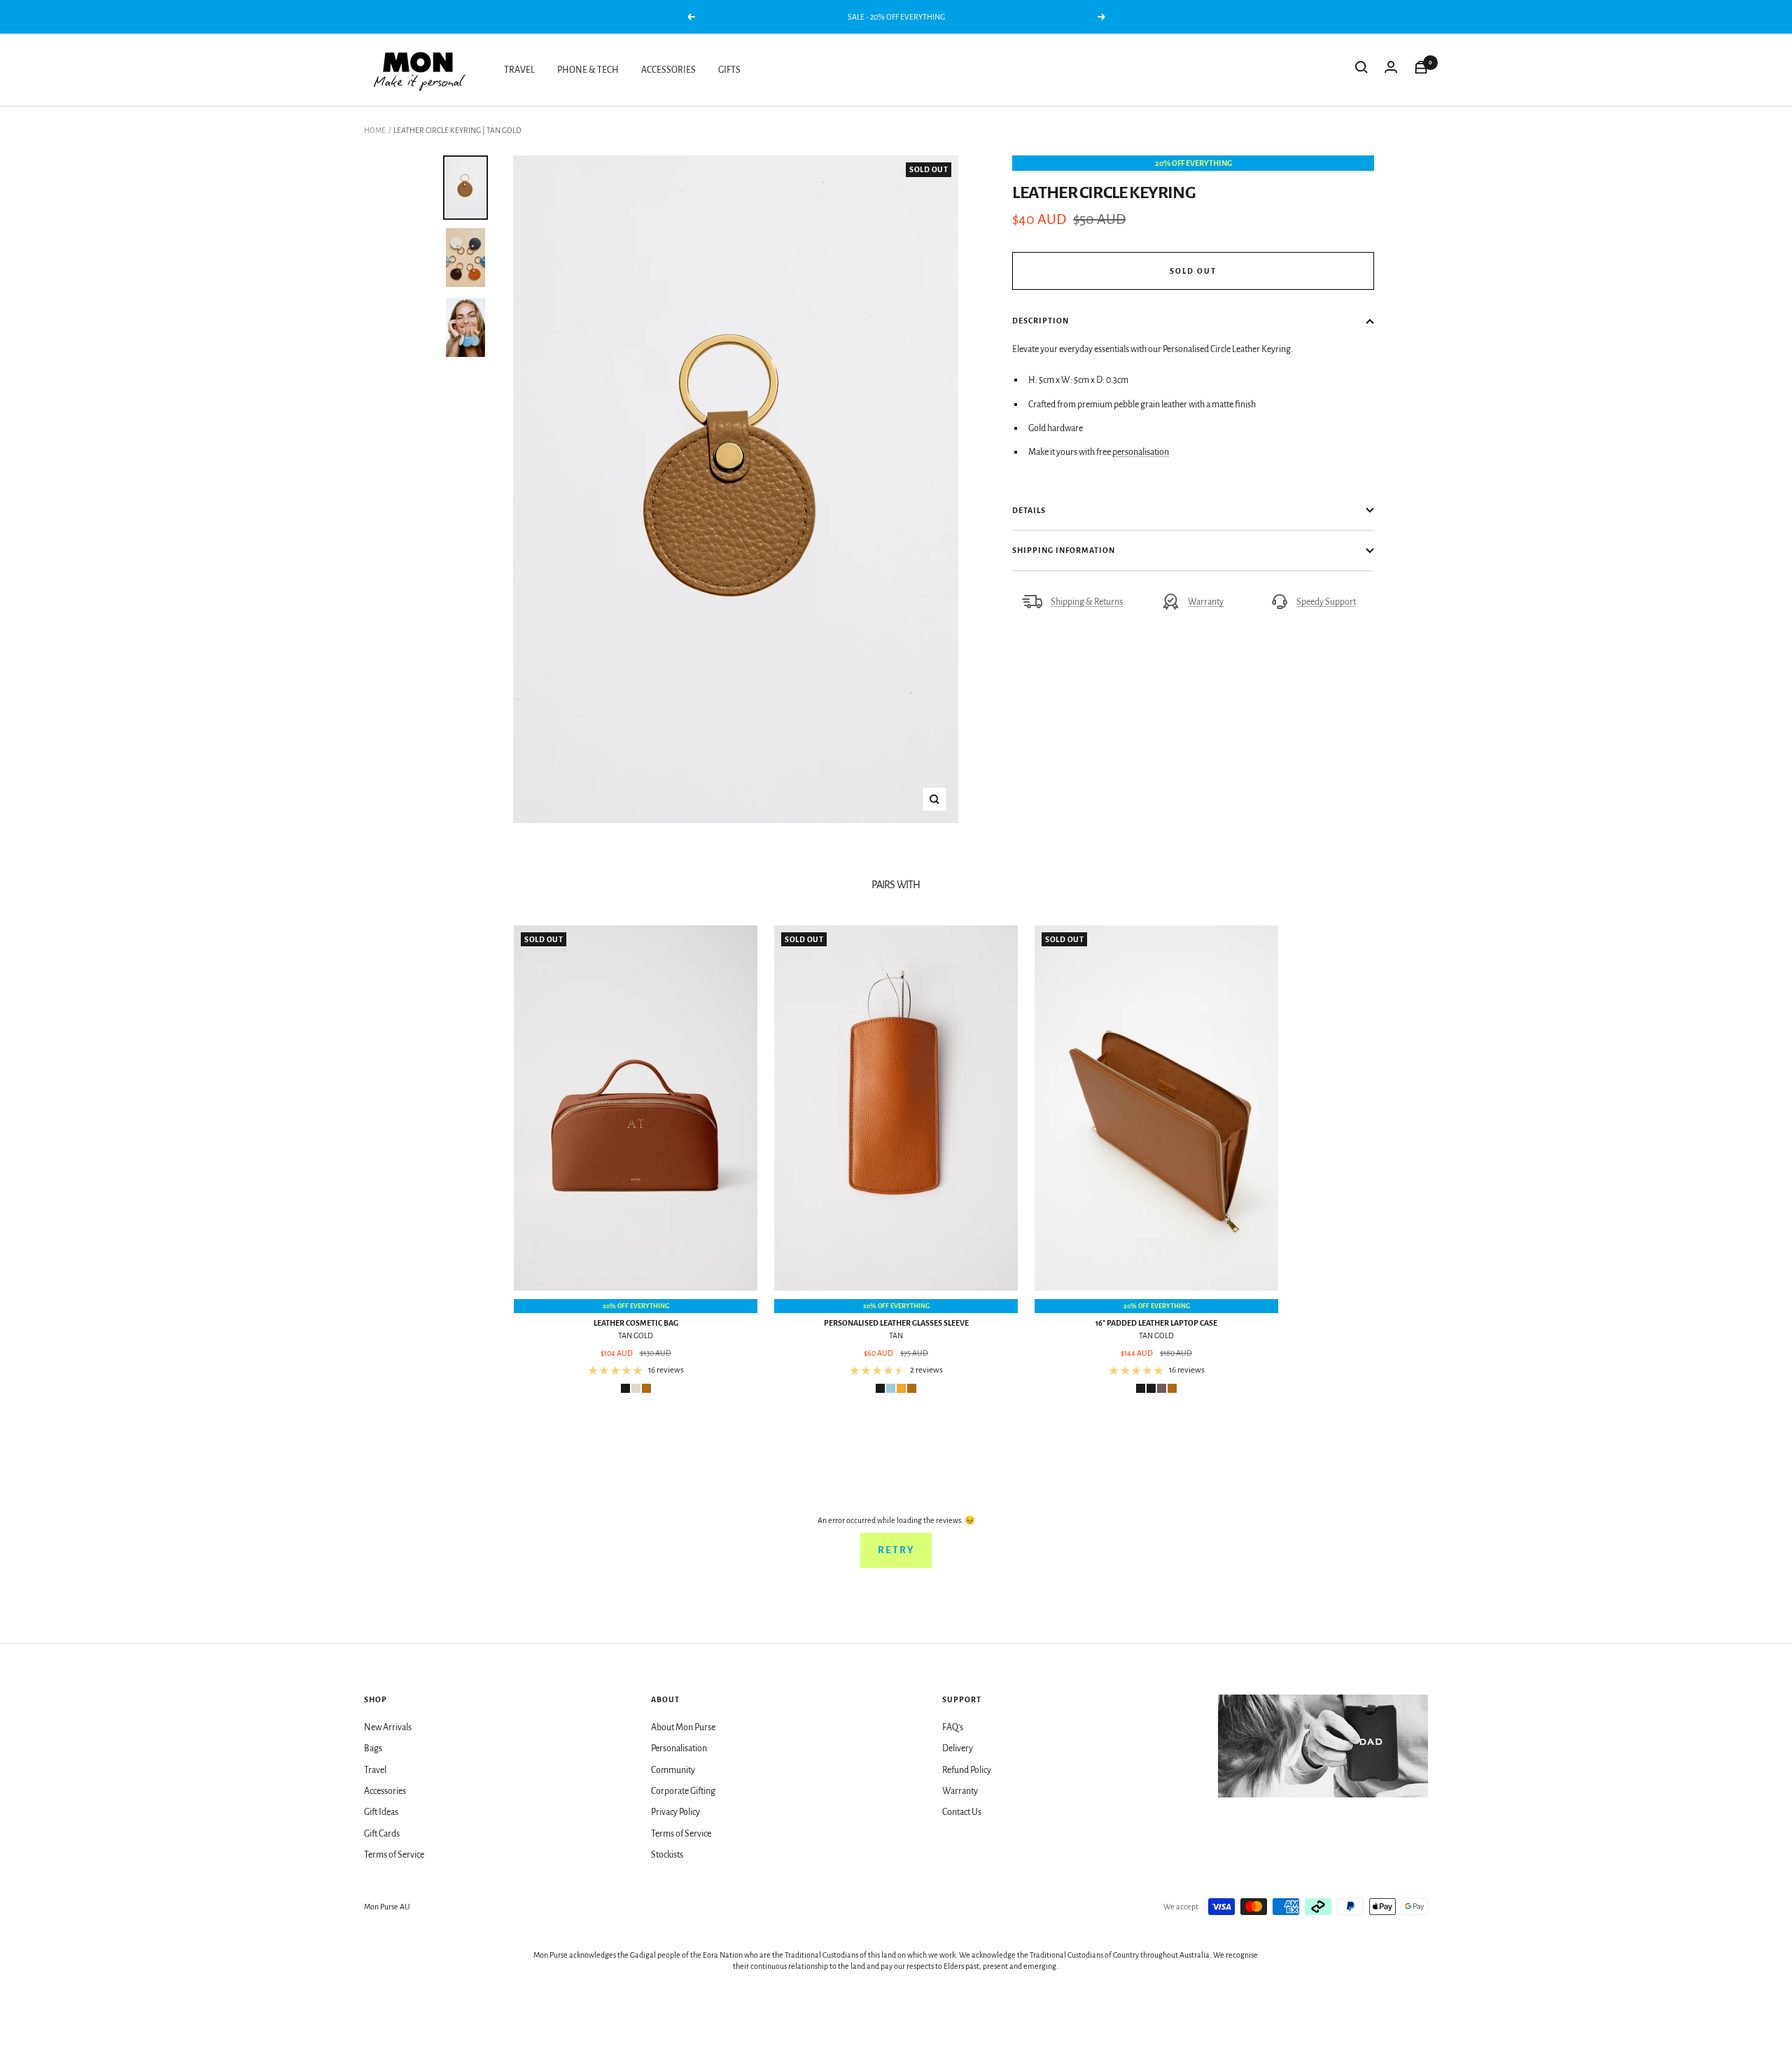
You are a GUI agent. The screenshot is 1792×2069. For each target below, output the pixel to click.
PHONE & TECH (588, 70)
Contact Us (962, 1812)
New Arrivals (388, 1727)
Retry (896, 1550)
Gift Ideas (381, 1812)
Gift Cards (382, 1834)
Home (375, 130)
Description (1041, 321)
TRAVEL (519, 70)
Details (1029, 510)
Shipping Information (1064, 550)
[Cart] (1421, 70)
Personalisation (679, 1748)
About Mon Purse (683, 1727)
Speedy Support (1326, 602)
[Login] (1391, 70)
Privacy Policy (675, 1812)
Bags (373, 1748)
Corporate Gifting (683, 1791)
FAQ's (953, 1727)
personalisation (1141, 452)
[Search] (1361, 70)
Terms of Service (394, 1855)
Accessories (385, 1791)
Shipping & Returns (1087, 602)
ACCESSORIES (668, 70)
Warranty (1206, 602)
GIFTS (729, 70)
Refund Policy (967, 1770)
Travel (375, 1770)
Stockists (667, 1855)
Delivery (958, 1748)
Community (673, 1770)
